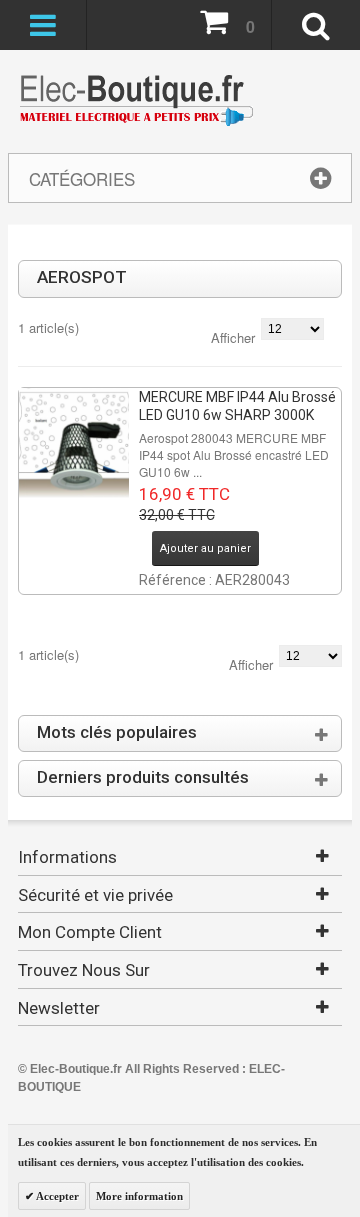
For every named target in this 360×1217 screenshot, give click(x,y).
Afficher (233, 337)
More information (139, 1196)
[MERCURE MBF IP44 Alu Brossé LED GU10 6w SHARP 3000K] (74, 443)
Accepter (56, 1196)
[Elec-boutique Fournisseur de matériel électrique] (136, 101)
